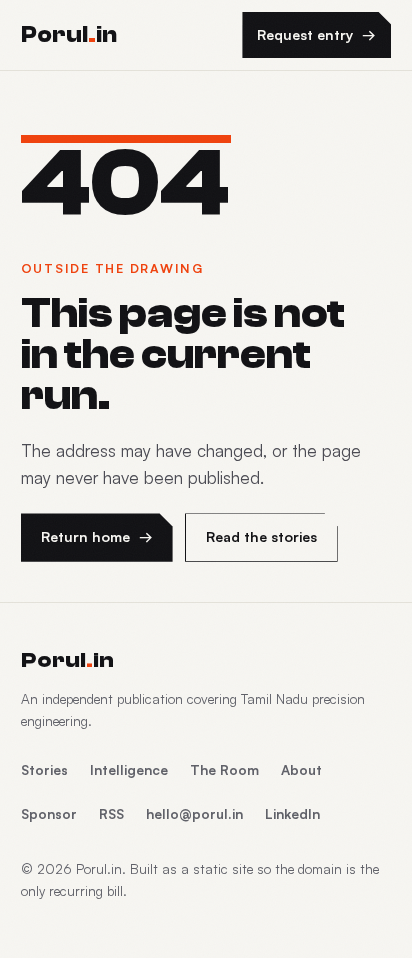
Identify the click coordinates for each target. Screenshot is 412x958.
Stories (44, 769)
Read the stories (261, 536)
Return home (97, 536)
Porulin (67, 660)
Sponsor (49, 813)
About (301, 769)
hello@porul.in (194, 813)
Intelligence (129, 769)
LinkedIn (292, 813)
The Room (224, 769)
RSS (111, 813)
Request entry (316, 34)
